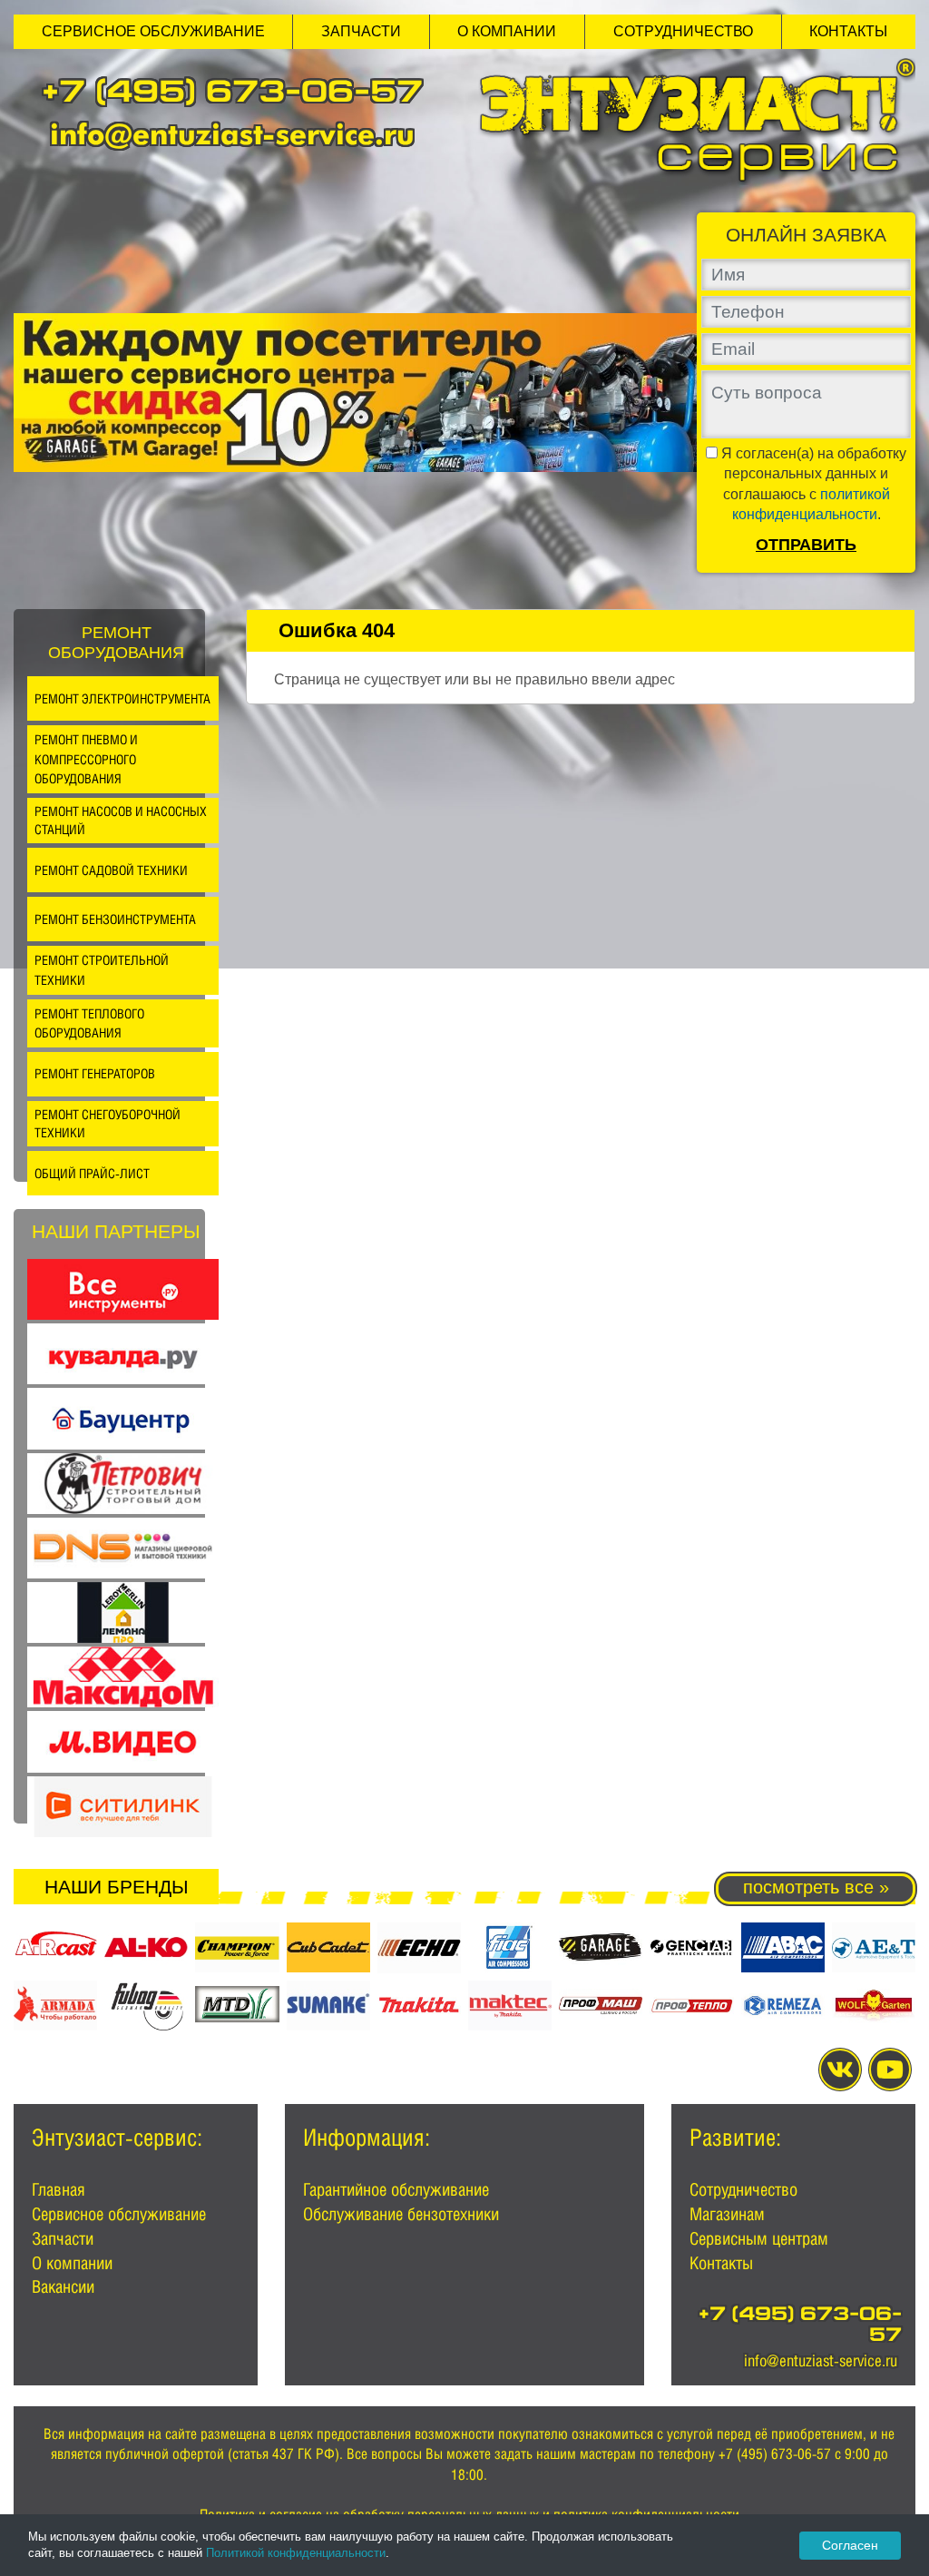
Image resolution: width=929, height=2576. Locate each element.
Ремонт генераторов (95, 1073)
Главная (59, 2189)
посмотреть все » (816, 1887)
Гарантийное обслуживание (396, 2189)
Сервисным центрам (759, 2238)
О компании (507, 31)
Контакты (848, 31)
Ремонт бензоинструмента (115, 919)
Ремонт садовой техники (111, 870)
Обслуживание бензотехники (401, 2214)
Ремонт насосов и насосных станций (121, 820)
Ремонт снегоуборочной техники (108, 1123)
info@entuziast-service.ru (232, 134)
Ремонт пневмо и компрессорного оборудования (86, 759)
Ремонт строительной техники (102, 970)
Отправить (806, 545)
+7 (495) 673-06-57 (232, 95)
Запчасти (361, 31)
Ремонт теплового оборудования (89, 1023)
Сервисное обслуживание (153, 31)
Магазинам (727, 2214)
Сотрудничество (683, 31)
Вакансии (63, 2286)
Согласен (850, 2545)
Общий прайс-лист (92, 1173)
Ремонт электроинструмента (122, 698)
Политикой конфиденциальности (296, 2553)
